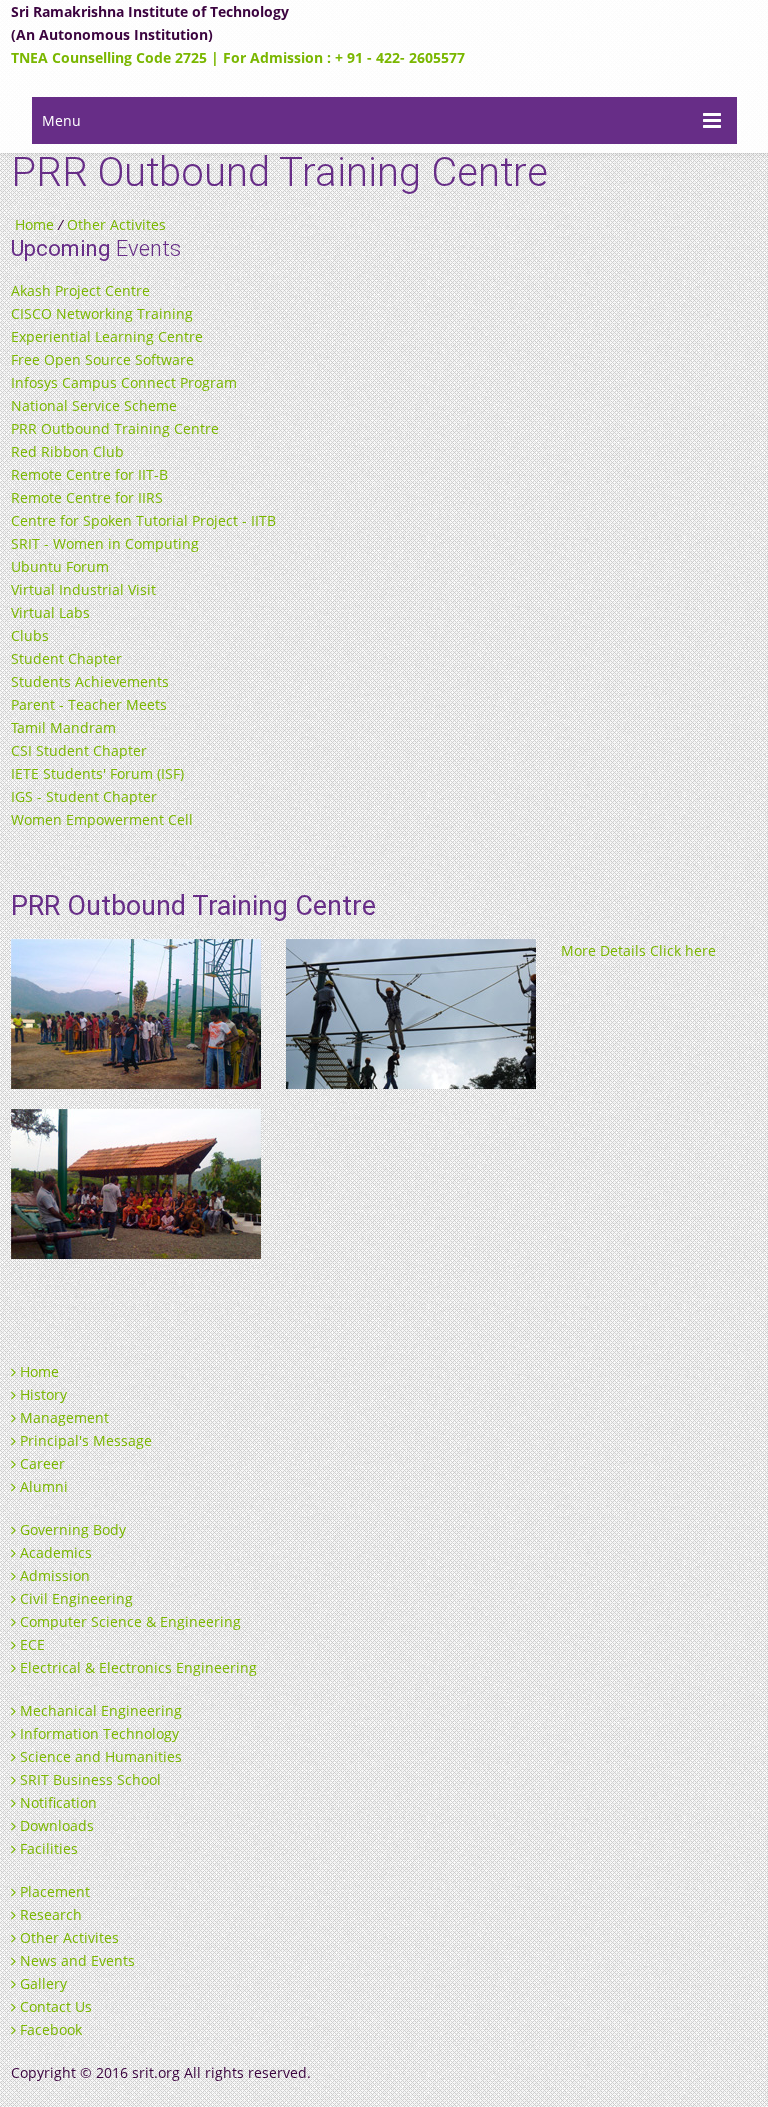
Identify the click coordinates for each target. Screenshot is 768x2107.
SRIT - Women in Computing (105, 543)
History (41, 1394)
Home (34, 224)
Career (40, 1463)
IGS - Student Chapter (84, 796)
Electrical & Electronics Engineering (136, 1667)
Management (62, 1417)
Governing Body (71, 1529)
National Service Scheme (94, 405)
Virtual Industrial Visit (83, 589)
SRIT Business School (88, 1779)
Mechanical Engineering (99, 1710)
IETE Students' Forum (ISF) (97, 773)
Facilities (47, 1848)
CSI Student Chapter (79, 750)
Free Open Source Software (102, 359)
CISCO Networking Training (102, 313)
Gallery (41, 1983)
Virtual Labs (50, 612)
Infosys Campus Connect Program (124, 382)
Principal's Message (84, 1440)
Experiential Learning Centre (107, 336)
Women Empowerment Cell (102, 819)
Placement (53, 1891)
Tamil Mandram (63, 727)
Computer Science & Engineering (128, 1621)
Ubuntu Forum (60, 566)
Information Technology (97, 1733)
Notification (56, 1802)
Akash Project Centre (80, 290)
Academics (54, 1552)
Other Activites (116, 224)
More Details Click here (638, 950)
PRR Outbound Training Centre (115, 428)
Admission (53, 1575)
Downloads (55, 1825)
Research (49, 1914)
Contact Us (54, 2006)
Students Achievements (90, 681)
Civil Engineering (74, 1598)
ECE (30, 1644)
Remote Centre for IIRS (87, 497)
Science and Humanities (99, 1756)
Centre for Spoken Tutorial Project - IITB (143, 520)
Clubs (30, 635)
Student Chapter (66, 658)
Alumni (42, 1486)
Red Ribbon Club (67, 451)
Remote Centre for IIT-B (89, 474)
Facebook (49, 2029)
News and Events (75, 1960)
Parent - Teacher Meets (89, 704)
